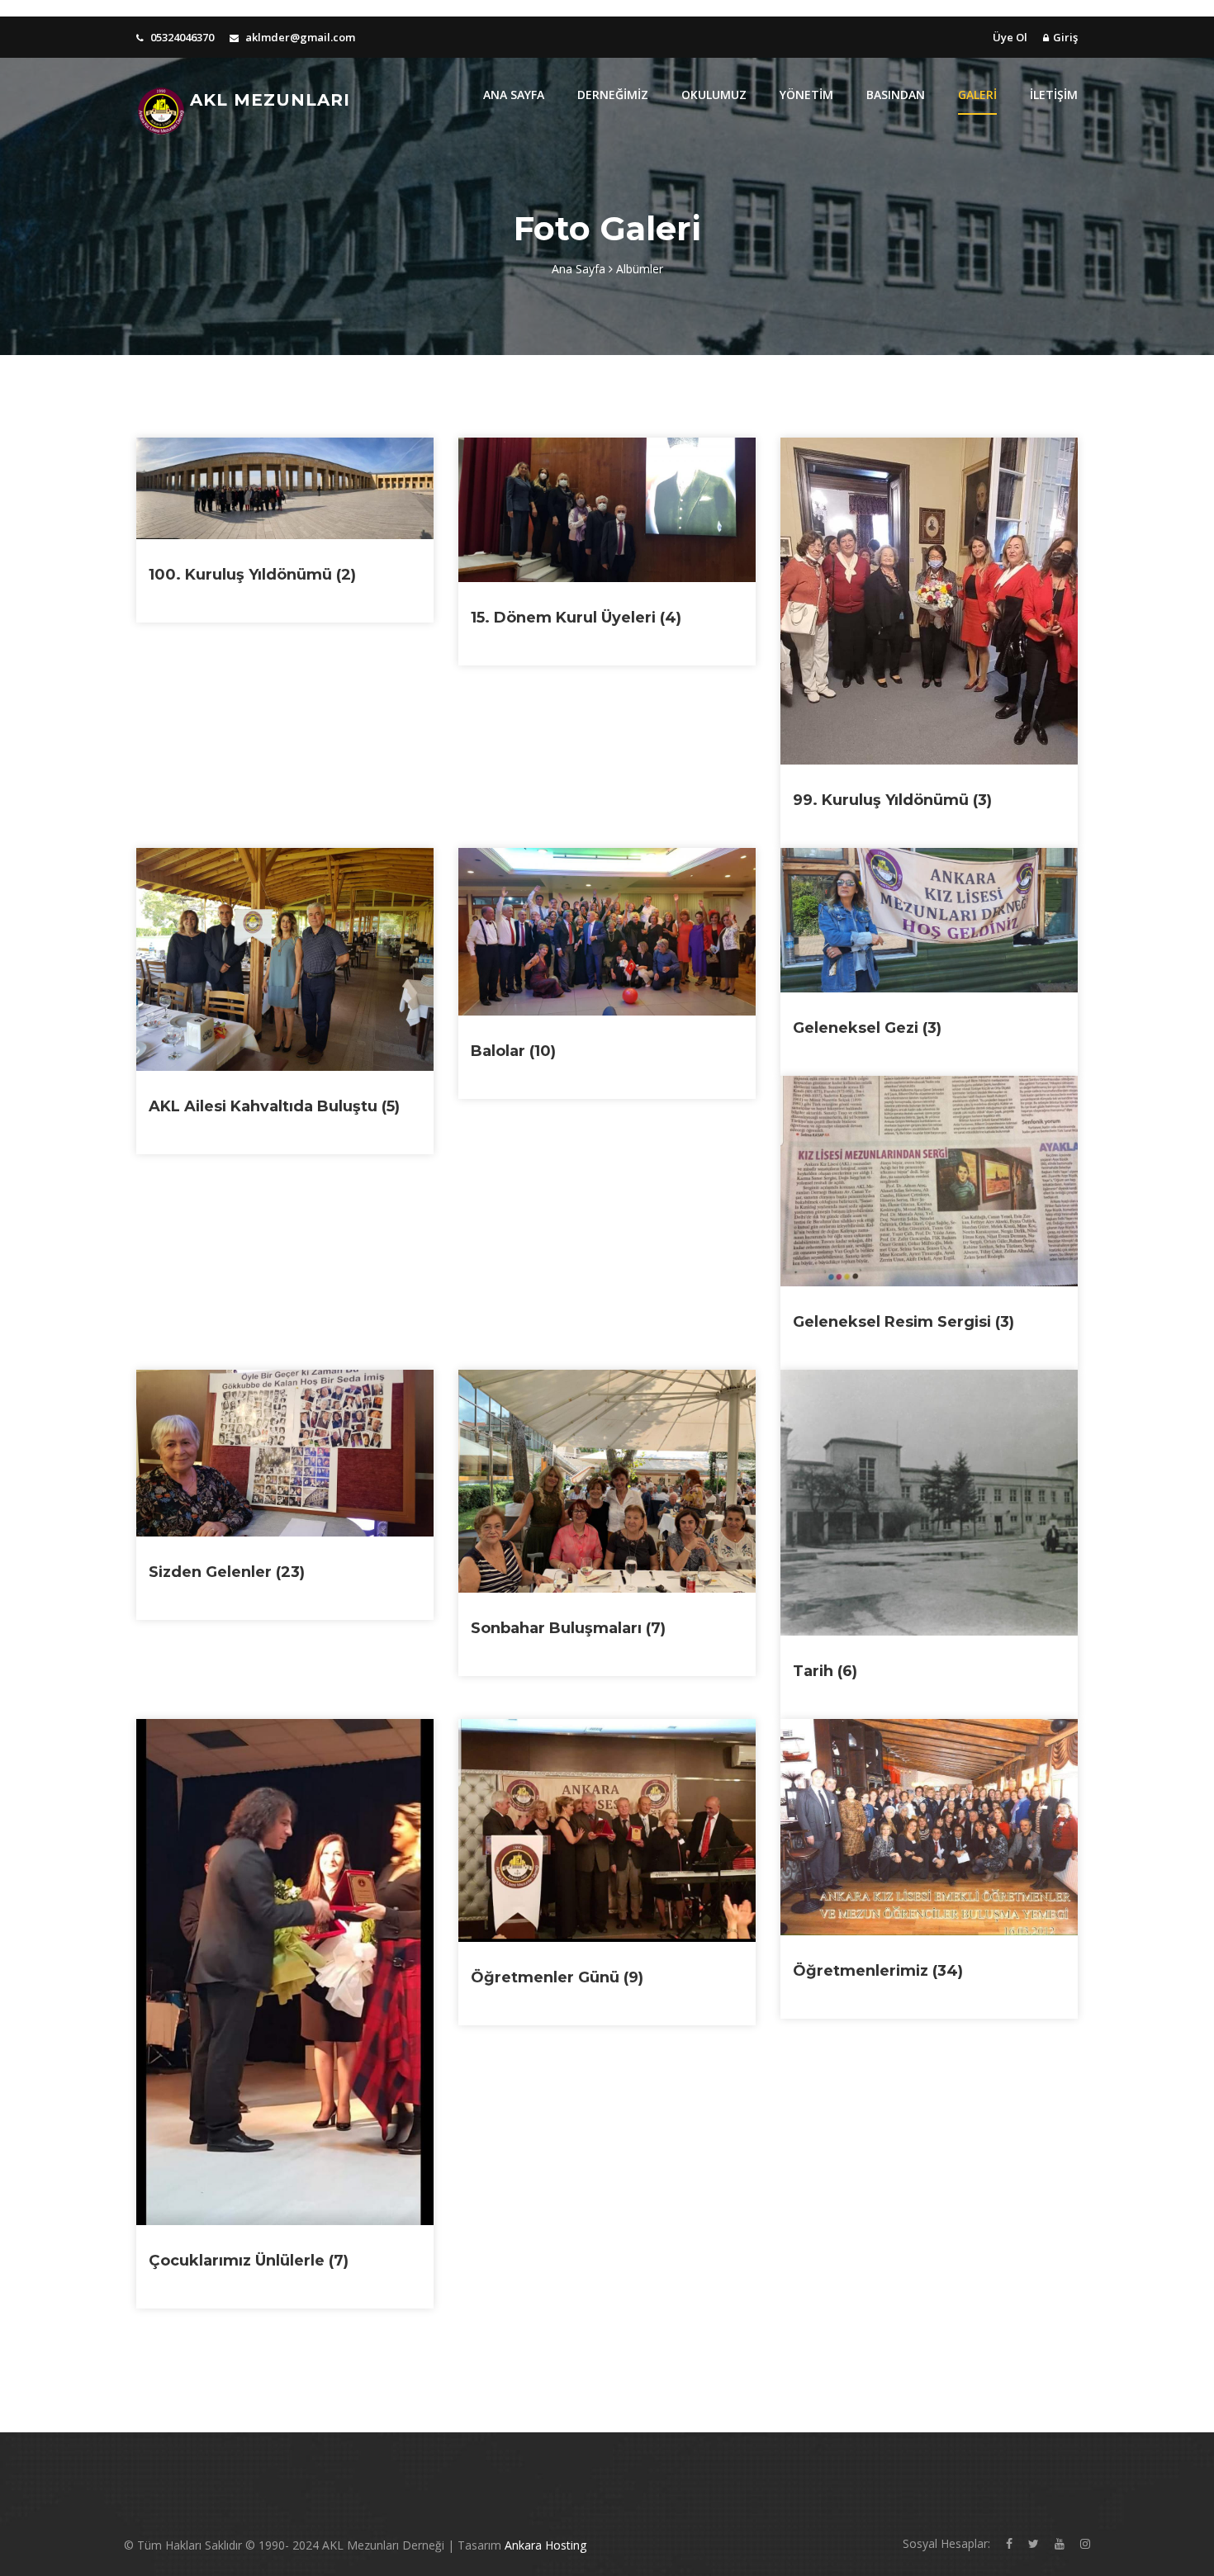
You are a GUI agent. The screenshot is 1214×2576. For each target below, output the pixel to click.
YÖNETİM (806, 95)
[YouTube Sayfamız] (1060, 2543)
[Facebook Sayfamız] (1009, 2543)
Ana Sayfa (580, 269)
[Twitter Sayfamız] (1034, 2543)
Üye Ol (1010, 37)
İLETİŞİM (1054, 95)
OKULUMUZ (714, 95)
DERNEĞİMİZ (613, 95)
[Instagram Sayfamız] (1085, 2543)
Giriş (1065, 37)
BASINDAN (896, 95)
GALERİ (977, 95)
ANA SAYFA (514, 95)
